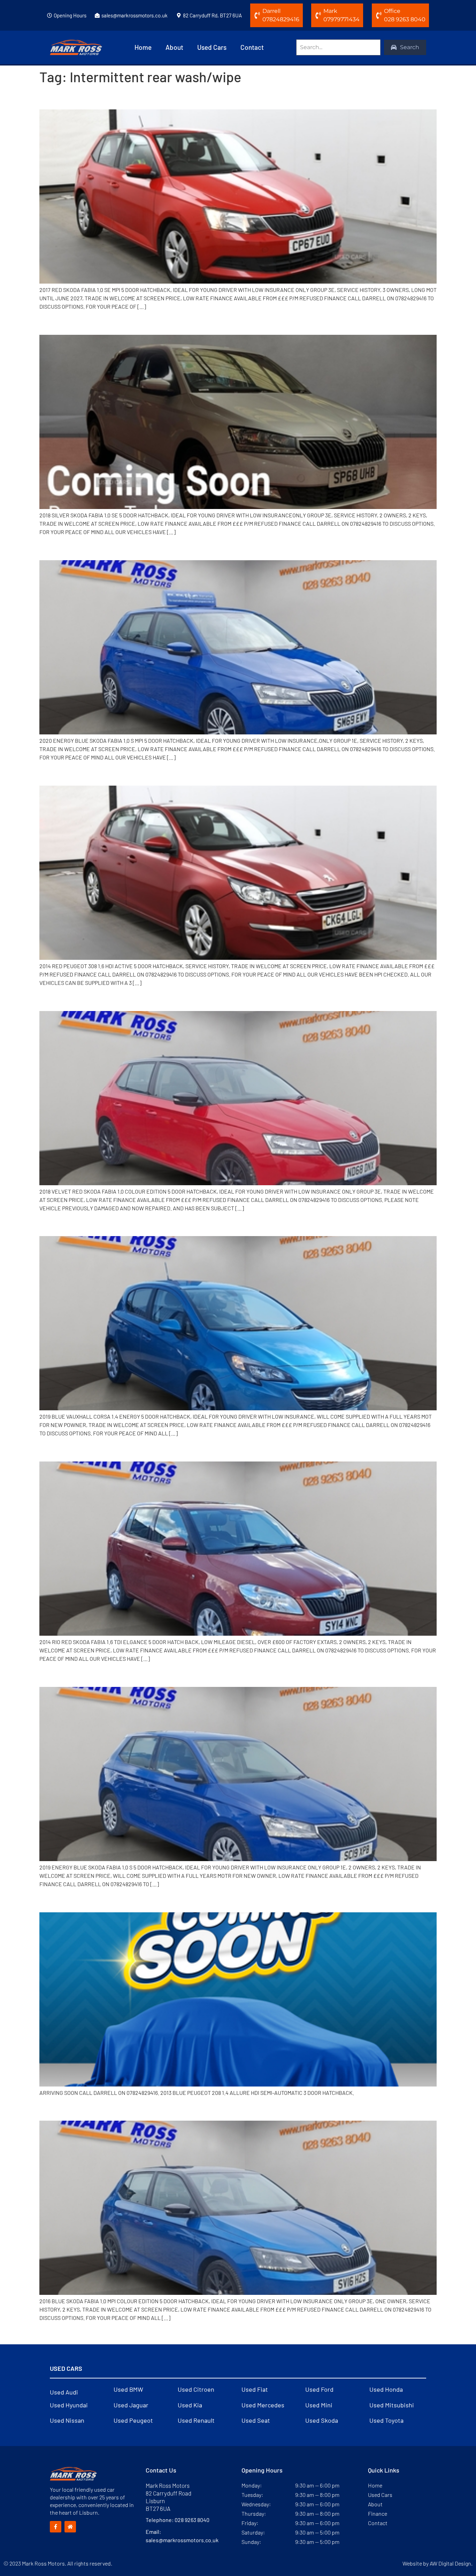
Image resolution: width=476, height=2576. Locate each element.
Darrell (271, 11)
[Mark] (318, 15)
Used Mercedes (263, 2405)
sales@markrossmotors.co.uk (135, 15)
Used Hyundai (69, 2405)
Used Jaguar (131, 2405)
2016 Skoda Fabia (81, 2108)
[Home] (70, 2527)
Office (392, 11)
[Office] (379, 15)
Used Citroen (196, 2389)
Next (427, 2333)
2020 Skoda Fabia (82, 548)
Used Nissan (67, 2420)
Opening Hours (70, 15)
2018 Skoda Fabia (81, 323)
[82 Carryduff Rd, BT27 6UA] (179, 15)
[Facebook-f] (56, 2527)
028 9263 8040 (192, 2520)
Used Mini (319, 2405)
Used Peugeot (133, 2420)
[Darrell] (257, 15)
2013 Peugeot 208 (82, 1900)
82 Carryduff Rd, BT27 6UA (212, 15)
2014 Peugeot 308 (82, 773)
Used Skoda (322, 2420)
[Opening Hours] (49, 15)
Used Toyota (386, 2420)
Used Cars (212, 47)
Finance (378, 2513)
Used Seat (256, 2420)
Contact (252, 47)
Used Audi (64, 2392)
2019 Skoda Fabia (81, 1674)
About (174, 47)
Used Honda (386, 2389)
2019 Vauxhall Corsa (87, 1224)
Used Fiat (255, 2389)
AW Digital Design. (451, 2563)
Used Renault (196, 2420)
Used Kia (190, 2405)
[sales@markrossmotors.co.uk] (97, 15)
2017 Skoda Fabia (80, 97)
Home (143, 47)
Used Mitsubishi (392, 2405)
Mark (330, 11)
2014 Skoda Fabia (81, 1449)
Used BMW (128, 2389)
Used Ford (319, 2389)
